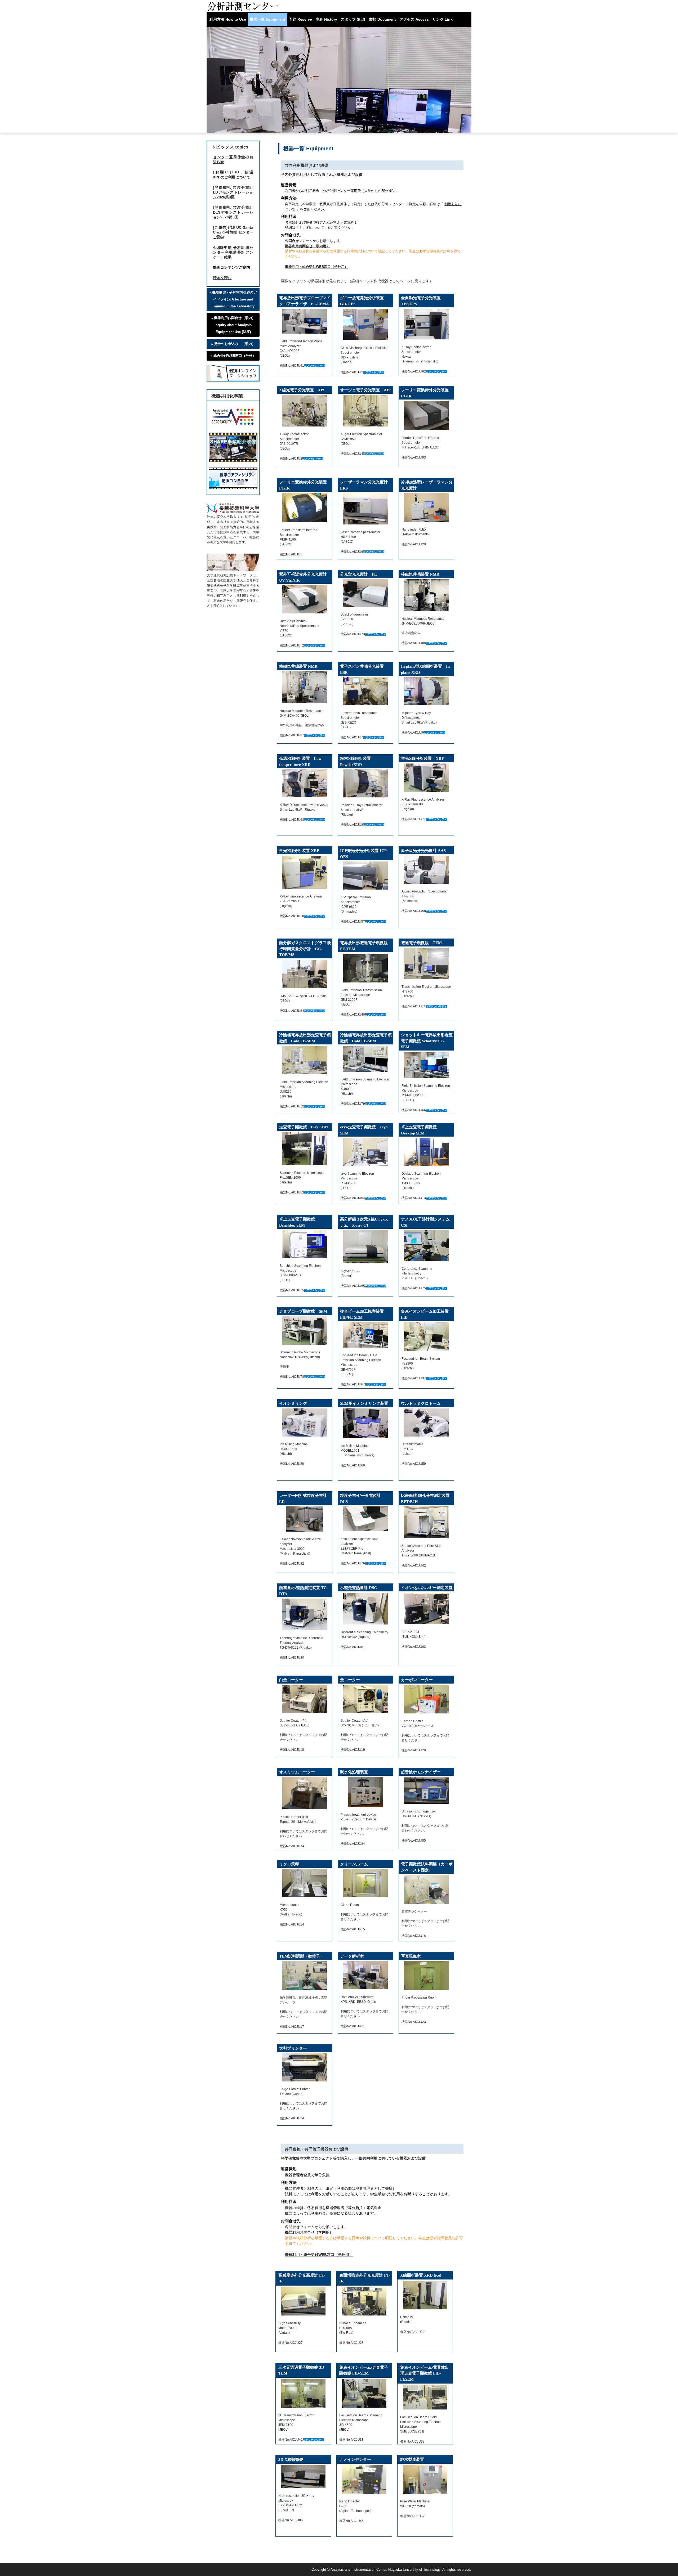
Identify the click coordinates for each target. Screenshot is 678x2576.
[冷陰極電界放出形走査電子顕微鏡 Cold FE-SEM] (305, 1060)
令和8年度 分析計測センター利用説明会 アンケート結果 (233, 252)
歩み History (326, 19)
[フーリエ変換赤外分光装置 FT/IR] (305, 508)
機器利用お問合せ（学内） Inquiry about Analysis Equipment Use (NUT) (235, 325)
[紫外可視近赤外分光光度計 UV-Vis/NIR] (305, 599)
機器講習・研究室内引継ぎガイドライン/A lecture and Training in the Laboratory (235, 299)
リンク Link (443, 19)
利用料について (312, 228)
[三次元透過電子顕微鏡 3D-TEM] (303, 2393)
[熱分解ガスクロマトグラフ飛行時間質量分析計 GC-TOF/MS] (305, 974)
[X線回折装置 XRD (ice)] (425, 2295)
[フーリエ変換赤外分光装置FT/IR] (426, 415)
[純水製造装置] (425, 2479)
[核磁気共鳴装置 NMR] (426, 595)
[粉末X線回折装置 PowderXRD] (365, 783)
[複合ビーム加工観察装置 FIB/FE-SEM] (365, 1335)
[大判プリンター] (305, 2067)
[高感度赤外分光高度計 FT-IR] (303, 2301)
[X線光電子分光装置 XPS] (305, 411)
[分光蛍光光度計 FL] (365, 593)
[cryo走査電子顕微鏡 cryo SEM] (365, 1152)
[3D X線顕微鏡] (303, 2477)
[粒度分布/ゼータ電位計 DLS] (365, 1519)
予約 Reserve (300, 19)
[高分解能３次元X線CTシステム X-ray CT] (365, 1247)
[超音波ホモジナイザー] (426, 1790)
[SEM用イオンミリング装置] (365, 1423)
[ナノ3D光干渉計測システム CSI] (426, 1246)
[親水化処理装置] (365, 1792)
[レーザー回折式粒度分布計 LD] (305, 1519)
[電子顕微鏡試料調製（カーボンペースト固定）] (426, 1889)
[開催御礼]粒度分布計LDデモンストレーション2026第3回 (233, 192)
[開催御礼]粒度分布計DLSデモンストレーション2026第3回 (233, 212)
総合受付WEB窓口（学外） (235, 356)
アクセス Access (414, 19)
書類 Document (382, 19)
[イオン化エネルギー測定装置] (426, 1608)
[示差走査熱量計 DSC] (365, 1609)
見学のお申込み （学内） (235, 344)
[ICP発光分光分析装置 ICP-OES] (365, 876)
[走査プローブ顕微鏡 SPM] (305, 1330)
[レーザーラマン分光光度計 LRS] (365, 509)
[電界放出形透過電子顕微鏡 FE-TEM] (365, 968)
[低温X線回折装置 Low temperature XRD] (305, 783)
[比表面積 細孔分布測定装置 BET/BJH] (426, 1522)
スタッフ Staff (353, 19)
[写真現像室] (426, 1976)
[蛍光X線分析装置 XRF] (426, 778)
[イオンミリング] (305, 1422)
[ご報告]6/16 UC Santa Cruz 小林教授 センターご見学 (233, 232)
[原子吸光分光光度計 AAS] (426, 870)
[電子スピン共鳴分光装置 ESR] (365, 691)
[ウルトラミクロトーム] (426, 1422)
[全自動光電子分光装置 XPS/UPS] (426, 324)
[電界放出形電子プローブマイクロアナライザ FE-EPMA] (305, 321)
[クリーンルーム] (365, 1883)
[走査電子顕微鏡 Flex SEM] (305, 1149)
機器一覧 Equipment (267, 19)
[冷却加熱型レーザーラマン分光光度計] (426, 507)
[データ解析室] (365, 1975)
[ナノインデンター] (364, 2479)
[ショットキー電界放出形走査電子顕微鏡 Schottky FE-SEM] (426, 1065)
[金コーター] (365, 1699)
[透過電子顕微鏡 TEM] (426, 963)
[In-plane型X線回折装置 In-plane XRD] (426, 691)
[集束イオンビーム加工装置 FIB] (426, 1336)
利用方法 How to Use (228, 19)
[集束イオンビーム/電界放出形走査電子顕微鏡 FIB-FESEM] (425, 2397)
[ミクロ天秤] (305, 1883)
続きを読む (222, 278)
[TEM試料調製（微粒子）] (305, 1976)
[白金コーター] (305, 1699)
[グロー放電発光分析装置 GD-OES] (365, 324)
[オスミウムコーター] (305, 1793)
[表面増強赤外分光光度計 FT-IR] (364, 2301)
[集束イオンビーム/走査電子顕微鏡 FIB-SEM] (364, 2393)
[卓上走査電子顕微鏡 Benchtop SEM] (305, 1244)
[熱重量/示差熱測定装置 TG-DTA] (305, 1614)
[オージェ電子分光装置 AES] (365, 411)
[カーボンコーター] (426, 1699)
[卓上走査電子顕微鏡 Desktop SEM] (426, 1152)
